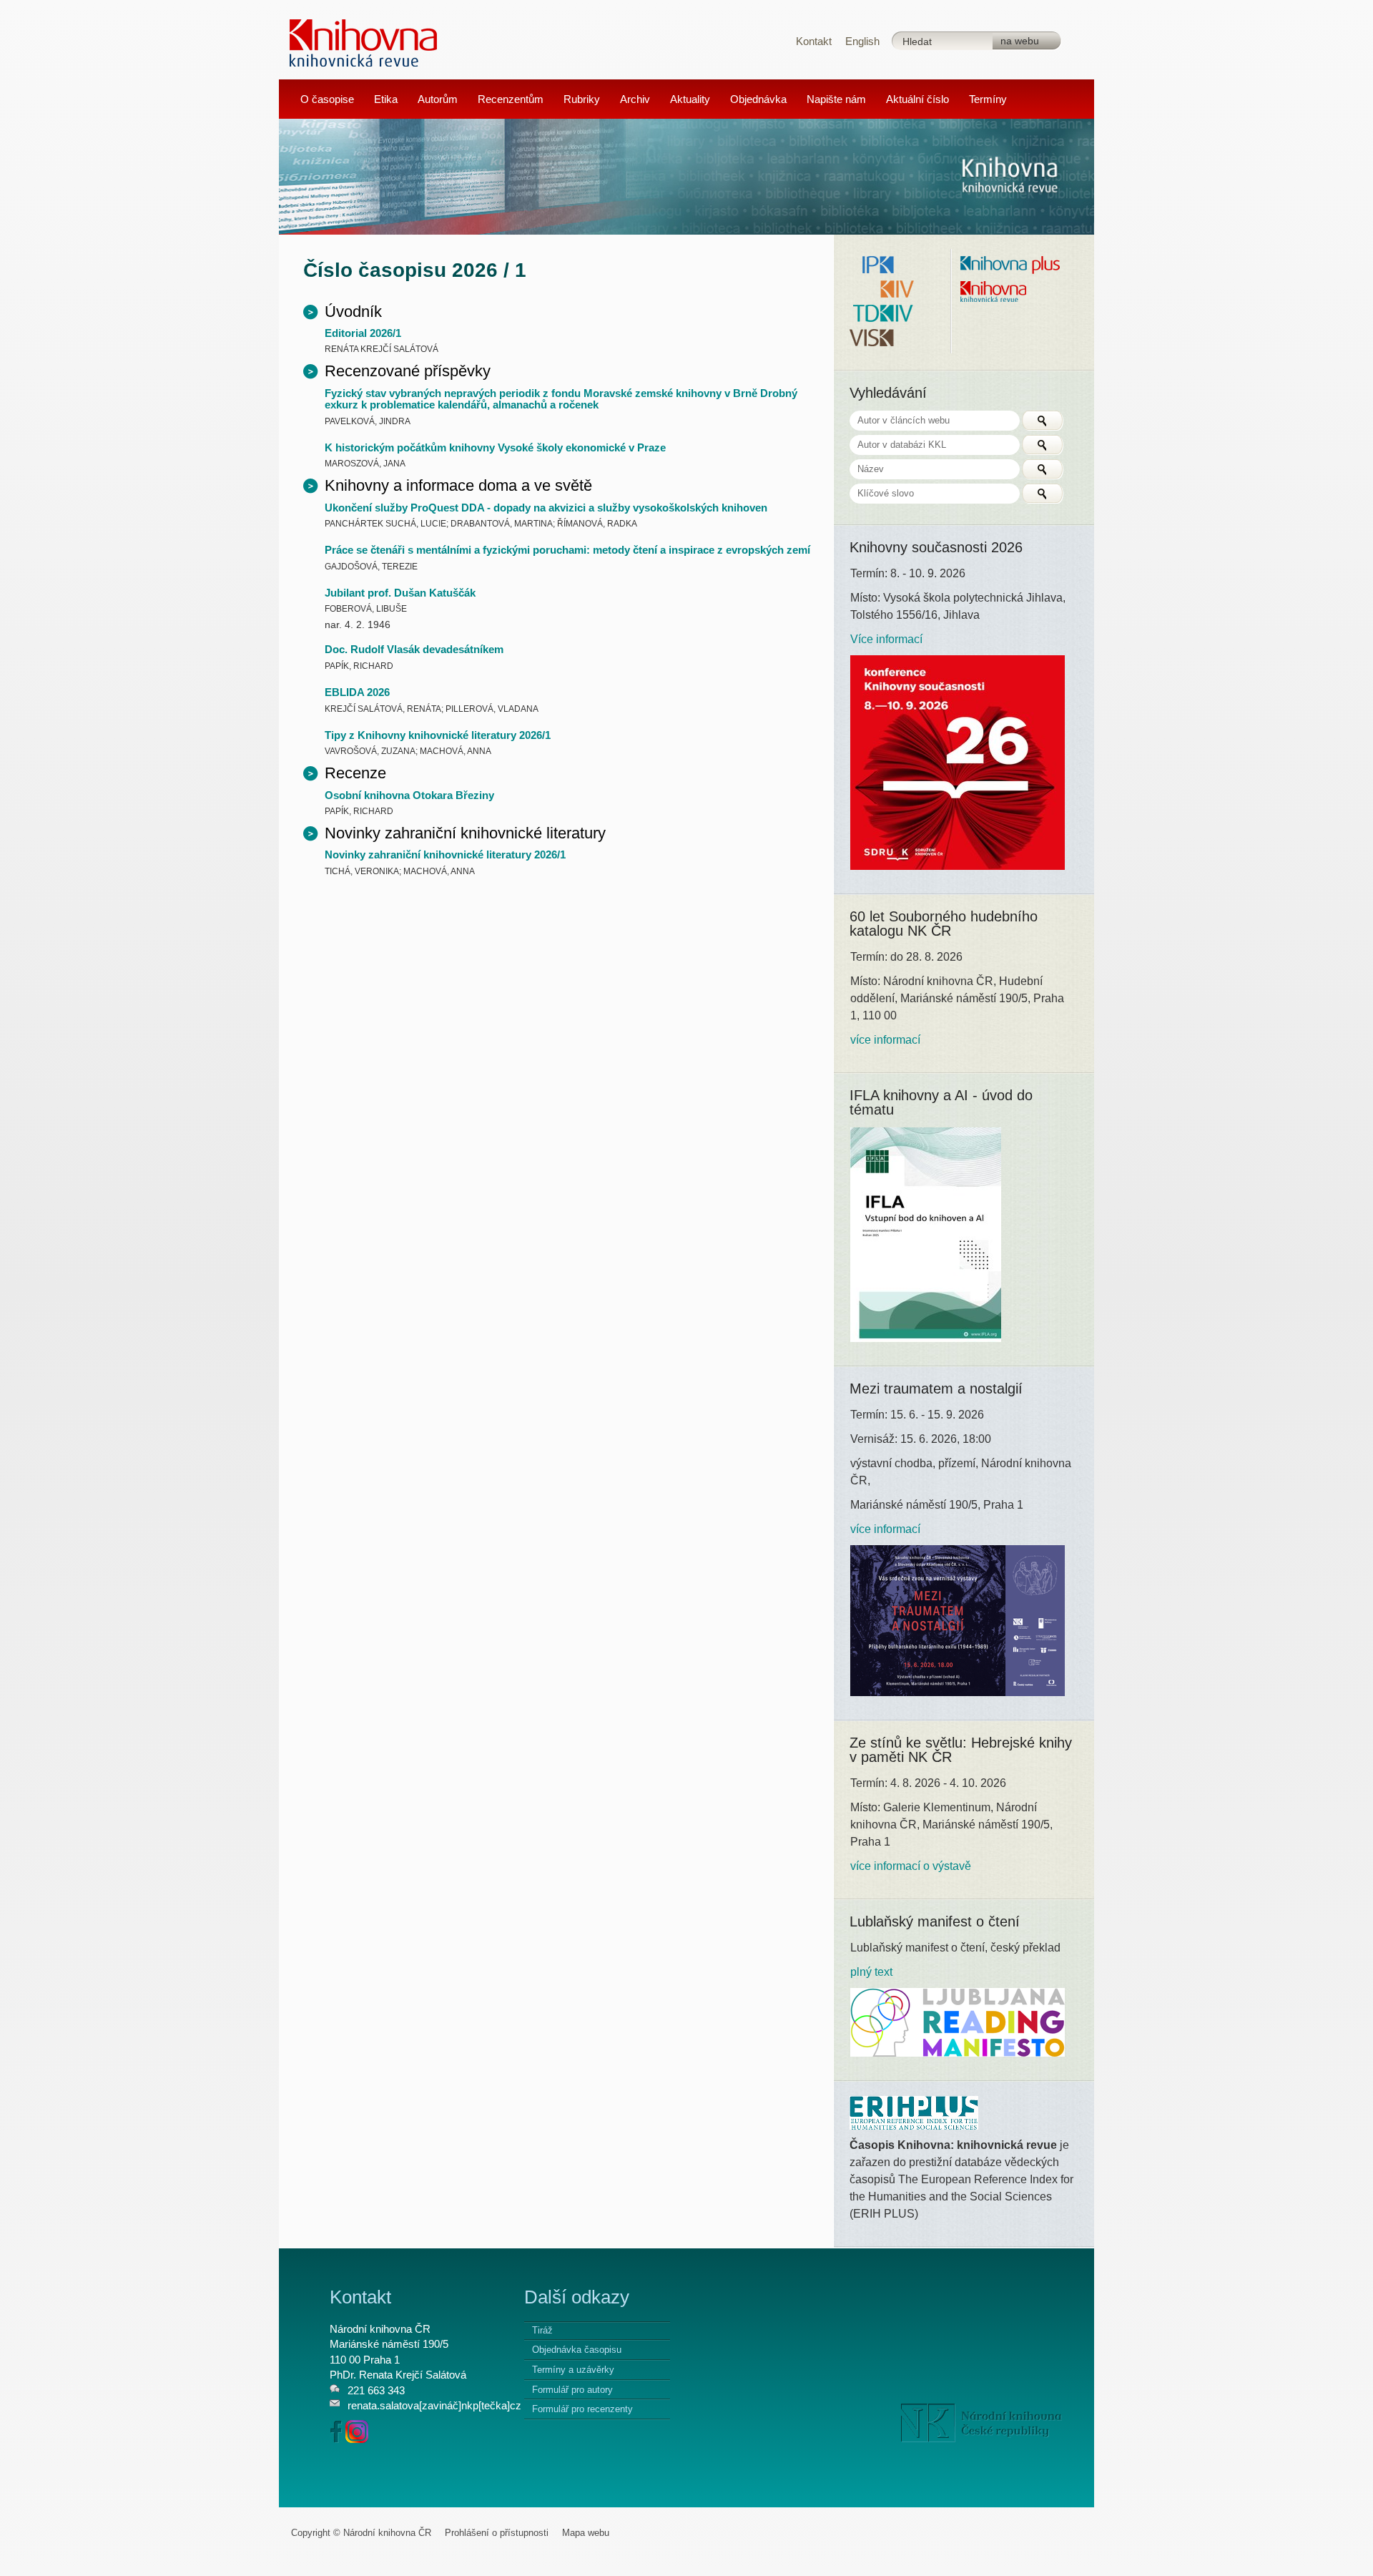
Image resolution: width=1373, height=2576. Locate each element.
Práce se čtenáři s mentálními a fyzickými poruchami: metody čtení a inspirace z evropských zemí (567, 550)
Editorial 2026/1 (363, 333)
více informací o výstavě (911, 1866)
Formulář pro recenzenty (582, 2409)
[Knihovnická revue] (364, 42)
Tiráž (542, 2330)
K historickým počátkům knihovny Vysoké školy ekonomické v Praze (495, 447)
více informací (885, 1040)
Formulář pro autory (572, 2390)
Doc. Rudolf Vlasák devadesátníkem (414, 649)
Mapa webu (586, 2533)
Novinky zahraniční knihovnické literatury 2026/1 (445, 854)
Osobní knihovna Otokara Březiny (409, 795)
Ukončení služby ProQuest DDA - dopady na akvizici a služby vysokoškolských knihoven (546, 508)
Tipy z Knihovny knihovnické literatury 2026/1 (438, 735)
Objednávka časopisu (577, 2350)
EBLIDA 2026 (357, 692)
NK (981, 2423)
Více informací (886, 639)
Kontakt (814, 41)
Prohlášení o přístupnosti (497, 2533)
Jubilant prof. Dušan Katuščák (400, 593)
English (862, 41)
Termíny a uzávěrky (573, 2370)
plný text (871, 1972)
